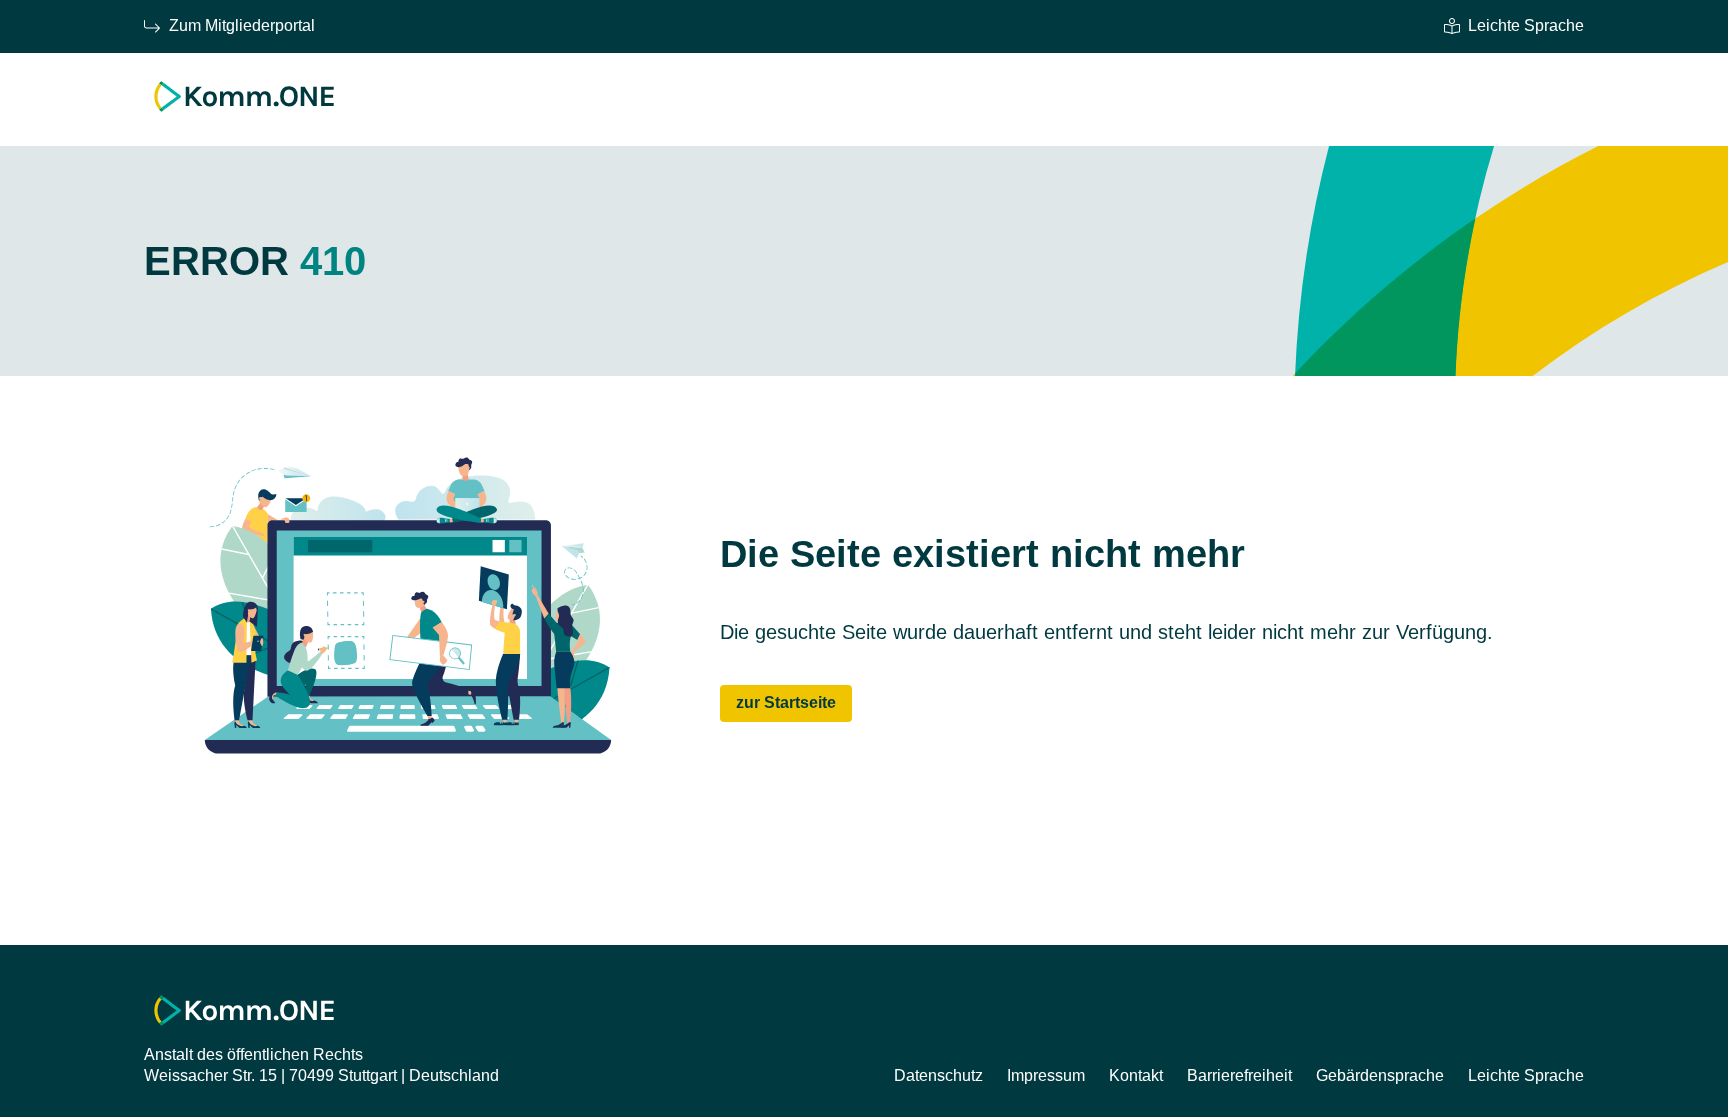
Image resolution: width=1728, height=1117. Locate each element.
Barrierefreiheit (1239, 1075)
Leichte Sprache (1526, 25)
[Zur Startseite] (244, 116)
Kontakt (1136, 1075)
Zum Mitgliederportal (242, 25)
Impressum (1046, 1075)
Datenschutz (938, 1075)
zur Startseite (786, 702)
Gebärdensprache (1380, 1075)
